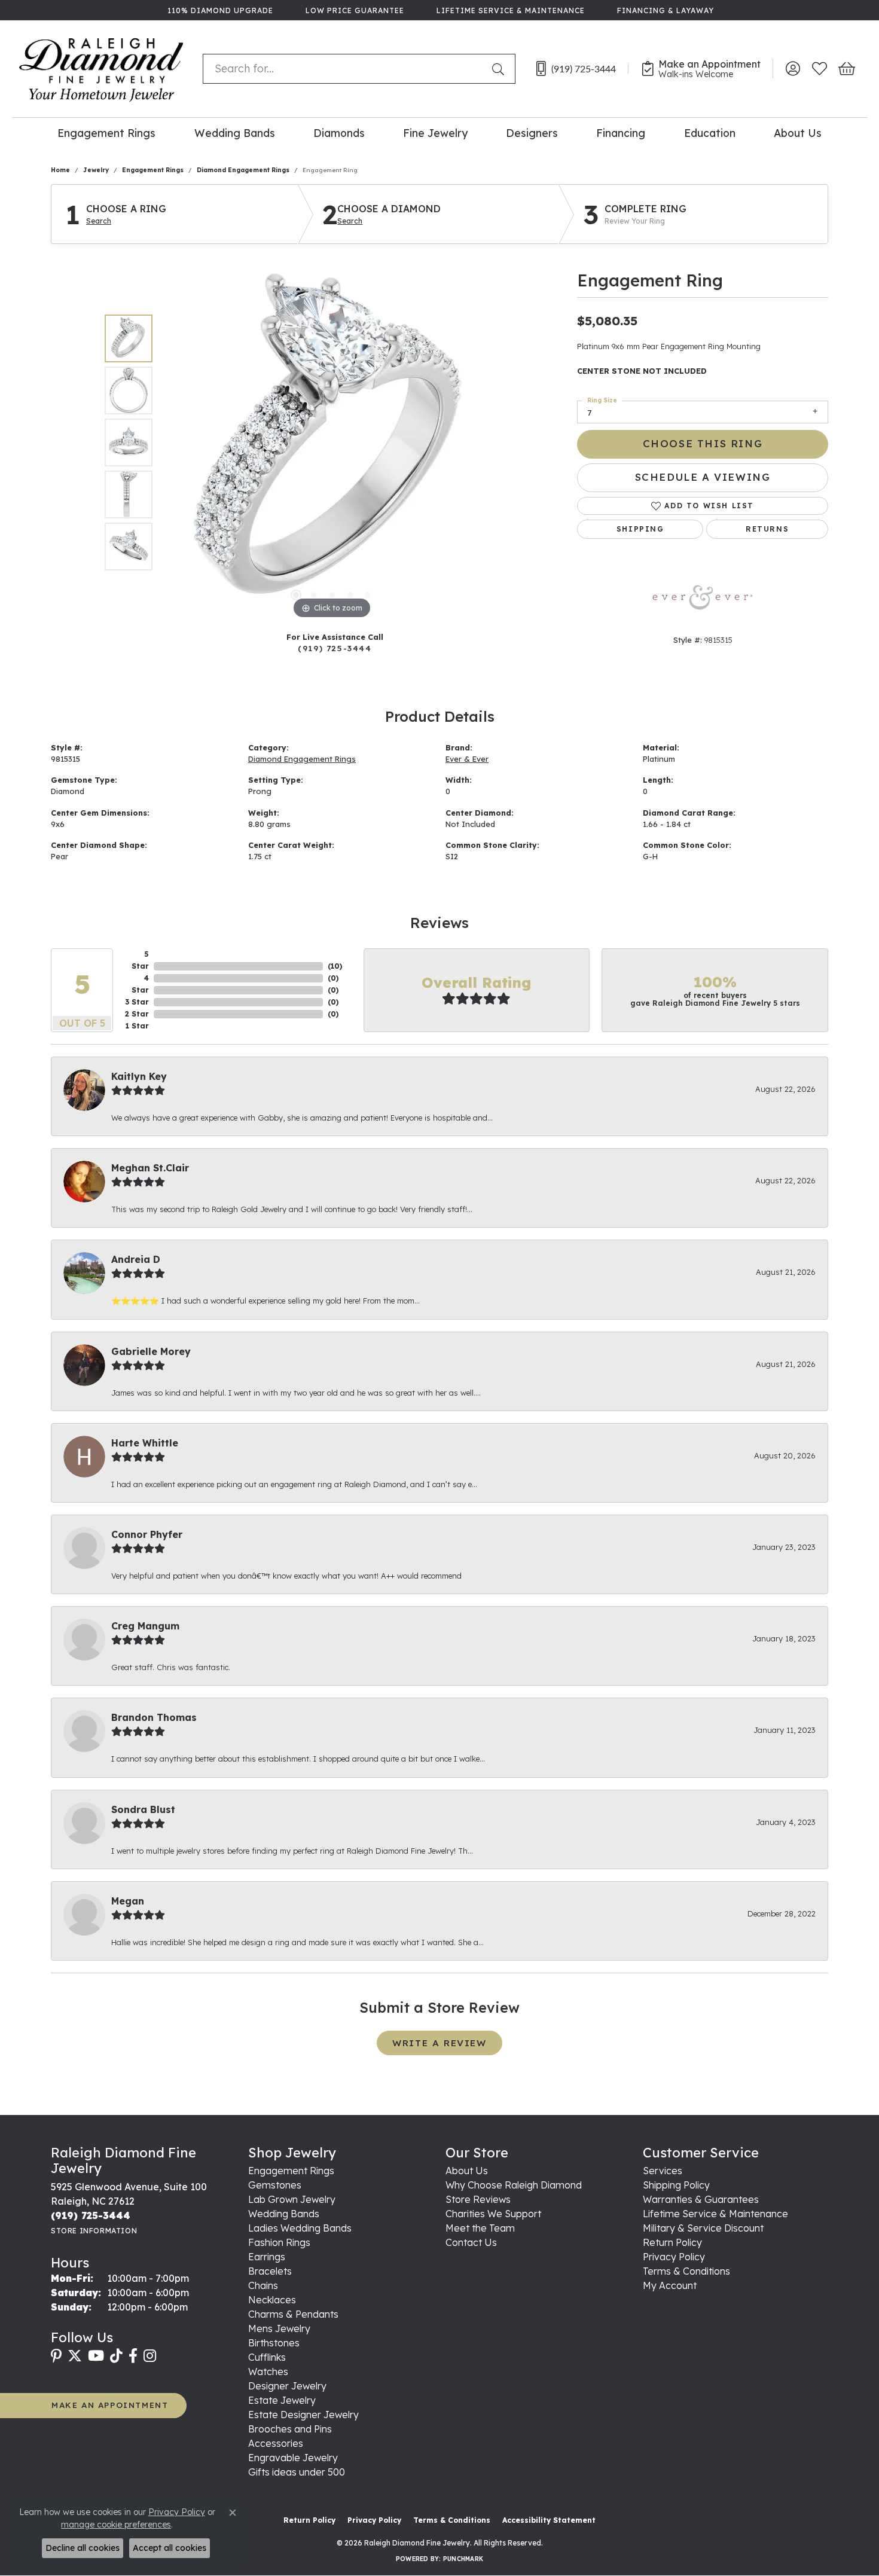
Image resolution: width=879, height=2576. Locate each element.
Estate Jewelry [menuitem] (282, 2400)
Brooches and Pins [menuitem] (290, 2429)
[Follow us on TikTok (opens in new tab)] (116, 2356)
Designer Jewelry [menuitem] (287, 2386)
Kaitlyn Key (139, 1076)
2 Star (137, 1014)
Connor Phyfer (147, 1534)
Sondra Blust (143, 1809)
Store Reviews (478, 2199)
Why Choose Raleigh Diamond (514, 2185)
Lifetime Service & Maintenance (715, 2214)
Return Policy (672, 2242)
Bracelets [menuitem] (270, 2271)
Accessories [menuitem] (276, 2443)
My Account (670, 2285)
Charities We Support (493, 2214)
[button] (793, 69)
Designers (532, 133)
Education (710, 133)
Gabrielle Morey (151, 1351)
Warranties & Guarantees (701, 2199)
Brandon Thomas (154, 1717)
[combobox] (345, 69)
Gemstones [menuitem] (275, 2185)
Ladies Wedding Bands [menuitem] (300, 2228)
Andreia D (136, 1259)
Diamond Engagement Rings (243, 170)
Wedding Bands (235, 133)
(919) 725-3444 (335, 648)
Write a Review (439, 2043)
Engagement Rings (106, 133)
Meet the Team (480, 2228)
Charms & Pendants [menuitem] (293, 2314)
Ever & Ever (467, 759)
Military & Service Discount (703, 2228)
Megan (128, 1901)
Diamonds (339, 133)
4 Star (140, 984)
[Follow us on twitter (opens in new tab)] (75, 2356)
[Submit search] (500, 69)
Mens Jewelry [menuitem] (279, 2328)
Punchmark (463, 2559)
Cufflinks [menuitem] (267, 2357)
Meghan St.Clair (150, 1168)
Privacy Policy (674, 2257)
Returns (767, 529)
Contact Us (471, 2242)
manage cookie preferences (116, 2525)
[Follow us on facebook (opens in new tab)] (133, 2356)
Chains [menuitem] (263, 2285)
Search (99, 221)
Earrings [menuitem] (267, 2257)
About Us (798, 133)
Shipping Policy (676, 2185)
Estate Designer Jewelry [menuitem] (303, 2415)
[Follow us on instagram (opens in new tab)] (150, 2356)
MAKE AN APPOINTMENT (110, 2405)
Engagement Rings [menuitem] (291, 2171)
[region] (332, 442)
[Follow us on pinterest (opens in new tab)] (56, 2356)
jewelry (96, 170)
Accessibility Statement (549, 2520)
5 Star (140, 960)
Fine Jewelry (435, 133)
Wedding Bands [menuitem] (284, 2214)
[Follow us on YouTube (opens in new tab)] (96, 2356)
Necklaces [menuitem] (272, 2300)
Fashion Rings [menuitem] (279, 2242)
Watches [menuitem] (268, 2371)
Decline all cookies (83, 2548)
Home (60, 170)
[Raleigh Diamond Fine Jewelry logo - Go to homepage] (101, 69)
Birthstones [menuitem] (274, 2343)
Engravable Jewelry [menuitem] (293, 2458)
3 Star (137, 1002)
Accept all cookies (170, 2548)
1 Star (137, 1026)
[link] (219, 10)
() (335, 966)
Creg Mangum (145, 1626)
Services (663, 2171)
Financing (621, 133)
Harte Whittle (145, 1443)
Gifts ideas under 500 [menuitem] (297, 2472)
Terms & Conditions (686, 2271)
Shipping (640, 529)
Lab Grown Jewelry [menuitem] (292, 2199)
